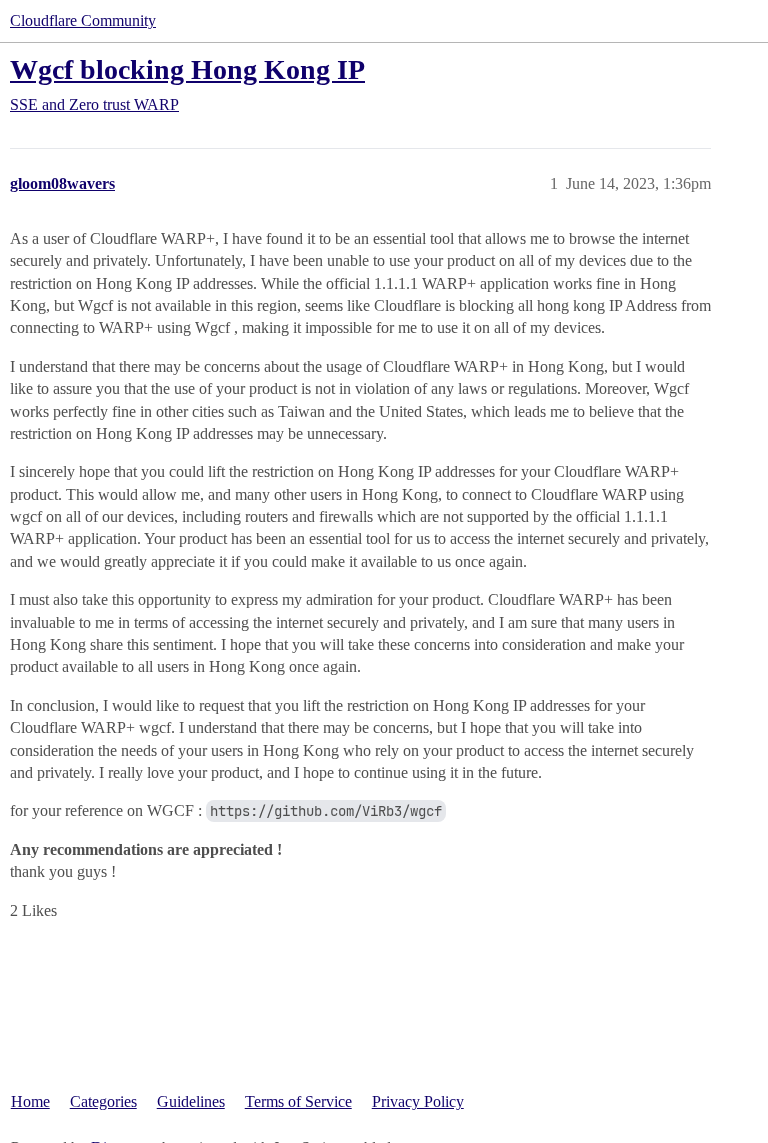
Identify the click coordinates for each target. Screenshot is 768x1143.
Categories (103, 1101)
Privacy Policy (418, 1101)
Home (30, 1101)
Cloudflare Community (83, 20)
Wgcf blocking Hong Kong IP (187, 69)
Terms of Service (298, 1101)
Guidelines (191, 1101)
